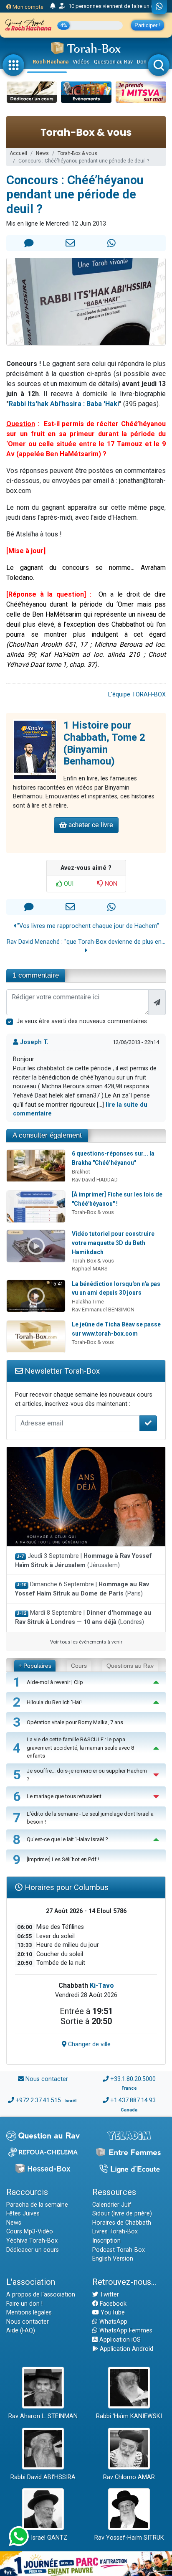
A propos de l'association (41, 2295)
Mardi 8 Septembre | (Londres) (83, 1617)
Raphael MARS (90, 1269)
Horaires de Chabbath (122, 2223)
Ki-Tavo (102, 1985)
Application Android (126, 2349)
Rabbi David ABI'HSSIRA (43, 2477)
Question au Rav (113, 62)
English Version (113, 2259)
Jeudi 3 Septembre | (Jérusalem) (83, 1561)
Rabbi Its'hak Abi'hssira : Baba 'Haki (64, 404)
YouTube (112, 2313)
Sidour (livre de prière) (122, 2214)
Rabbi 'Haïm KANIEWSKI (129, 2416)
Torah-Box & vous (77, 153)
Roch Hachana (51, 62)
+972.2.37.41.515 (38, 2100)
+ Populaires (35, 1666)
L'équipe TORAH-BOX (137, 695)
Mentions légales (29, 2313)
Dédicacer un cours (33, 2250)
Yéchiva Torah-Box (32, 2241)
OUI (68, 884)
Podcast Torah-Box (119, 2250)
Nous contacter (47, 2079)
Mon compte (27, 7)
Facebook (112, 2304)
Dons (143, 62)
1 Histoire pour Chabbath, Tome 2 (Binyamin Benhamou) (104, 743)
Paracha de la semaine (37, 2205)
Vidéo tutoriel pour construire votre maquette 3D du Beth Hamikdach (113, 1243)
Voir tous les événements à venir (86, 1642)
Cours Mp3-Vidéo (30, 2232)
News (42, 153)
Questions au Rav (130, 1666)
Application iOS (119, 2340)
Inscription (106, 2241)
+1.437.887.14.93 (133, 2100)
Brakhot (81, 1172)
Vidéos (81, 62)
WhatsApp (113, 2322)
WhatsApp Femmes (125, 2331)
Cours (79, 1666)
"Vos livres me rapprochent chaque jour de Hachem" (87, 926)
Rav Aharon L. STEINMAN (43, 2416)
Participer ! (148, 25)
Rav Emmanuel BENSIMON (103, 1310)
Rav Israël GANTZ (43, 2538)
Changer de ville (89, 2044)
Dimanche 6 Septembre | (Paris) (82, 1589)
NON (110, 884)
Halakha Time (88, 1302)
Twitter (109, 2295)
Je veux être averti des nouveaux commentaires (82, 1021)
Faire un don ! (24, 2304)
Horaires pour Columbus (66, 1887)
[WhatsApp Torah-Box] (159, 7)
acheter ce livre (90, 825)
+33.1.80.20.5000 (133, 2079)
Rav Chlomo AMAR (129, 2477)
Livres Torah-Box (115, 2232)
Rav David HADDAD (95, 1180)
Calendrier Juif (112, 2205)
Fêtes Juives (23, 2214)
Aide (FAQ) (21, 2331)
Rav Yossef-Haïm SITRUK (129, 2538)
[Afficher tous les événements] (53, 6)
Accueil (18, 153)
